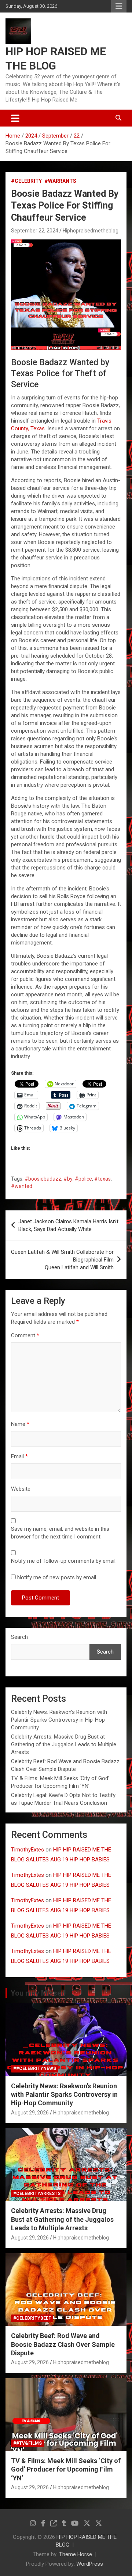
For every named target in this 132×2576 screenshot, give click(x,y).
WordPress (90, 2564)
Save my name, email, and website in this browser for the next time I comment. (60, 1533)
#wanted (22, 1186)
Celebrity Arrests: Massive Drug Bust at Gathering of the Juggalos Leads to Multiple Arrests (64, 1744)
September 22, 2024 (35, 231)
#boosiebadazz (43, 1179)
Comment (25, 1335)
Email (19, 1456)
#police (83, 1179)
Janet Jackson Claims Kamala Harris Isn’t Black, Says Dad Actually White (68, 1225)
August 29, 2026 (30, 2113)
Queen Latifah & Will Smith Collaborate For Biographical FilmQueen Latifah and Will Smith (62, 1260)
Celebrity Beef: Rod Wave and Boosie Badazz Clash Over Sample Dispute (63, 2344)
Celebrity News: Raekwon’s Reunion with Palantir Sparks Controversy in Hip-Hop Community (59, 1720)
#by (68, 1179)
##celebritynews (35, 2068)
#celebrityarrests (37, 2193)
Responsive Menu (119, 6)
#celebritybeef (32, 2318)
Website (21, 1489)
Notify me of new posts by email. (57, 1577)
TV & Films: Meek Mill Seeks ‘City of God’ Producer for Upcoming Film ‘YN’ (66, 2469)
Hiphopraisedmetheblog (91, 231)
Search (19, 1637)
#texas (102, 1179)
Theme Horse (76, 2554)
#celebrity (26, 181)
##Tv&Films (27, 2443)
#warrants (60, 181)
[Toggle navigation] (15, 118)
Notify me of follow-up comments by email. (64, 1561)
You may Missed (38, 1993)
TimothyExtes (27, 1850)
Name (20, 1424)
